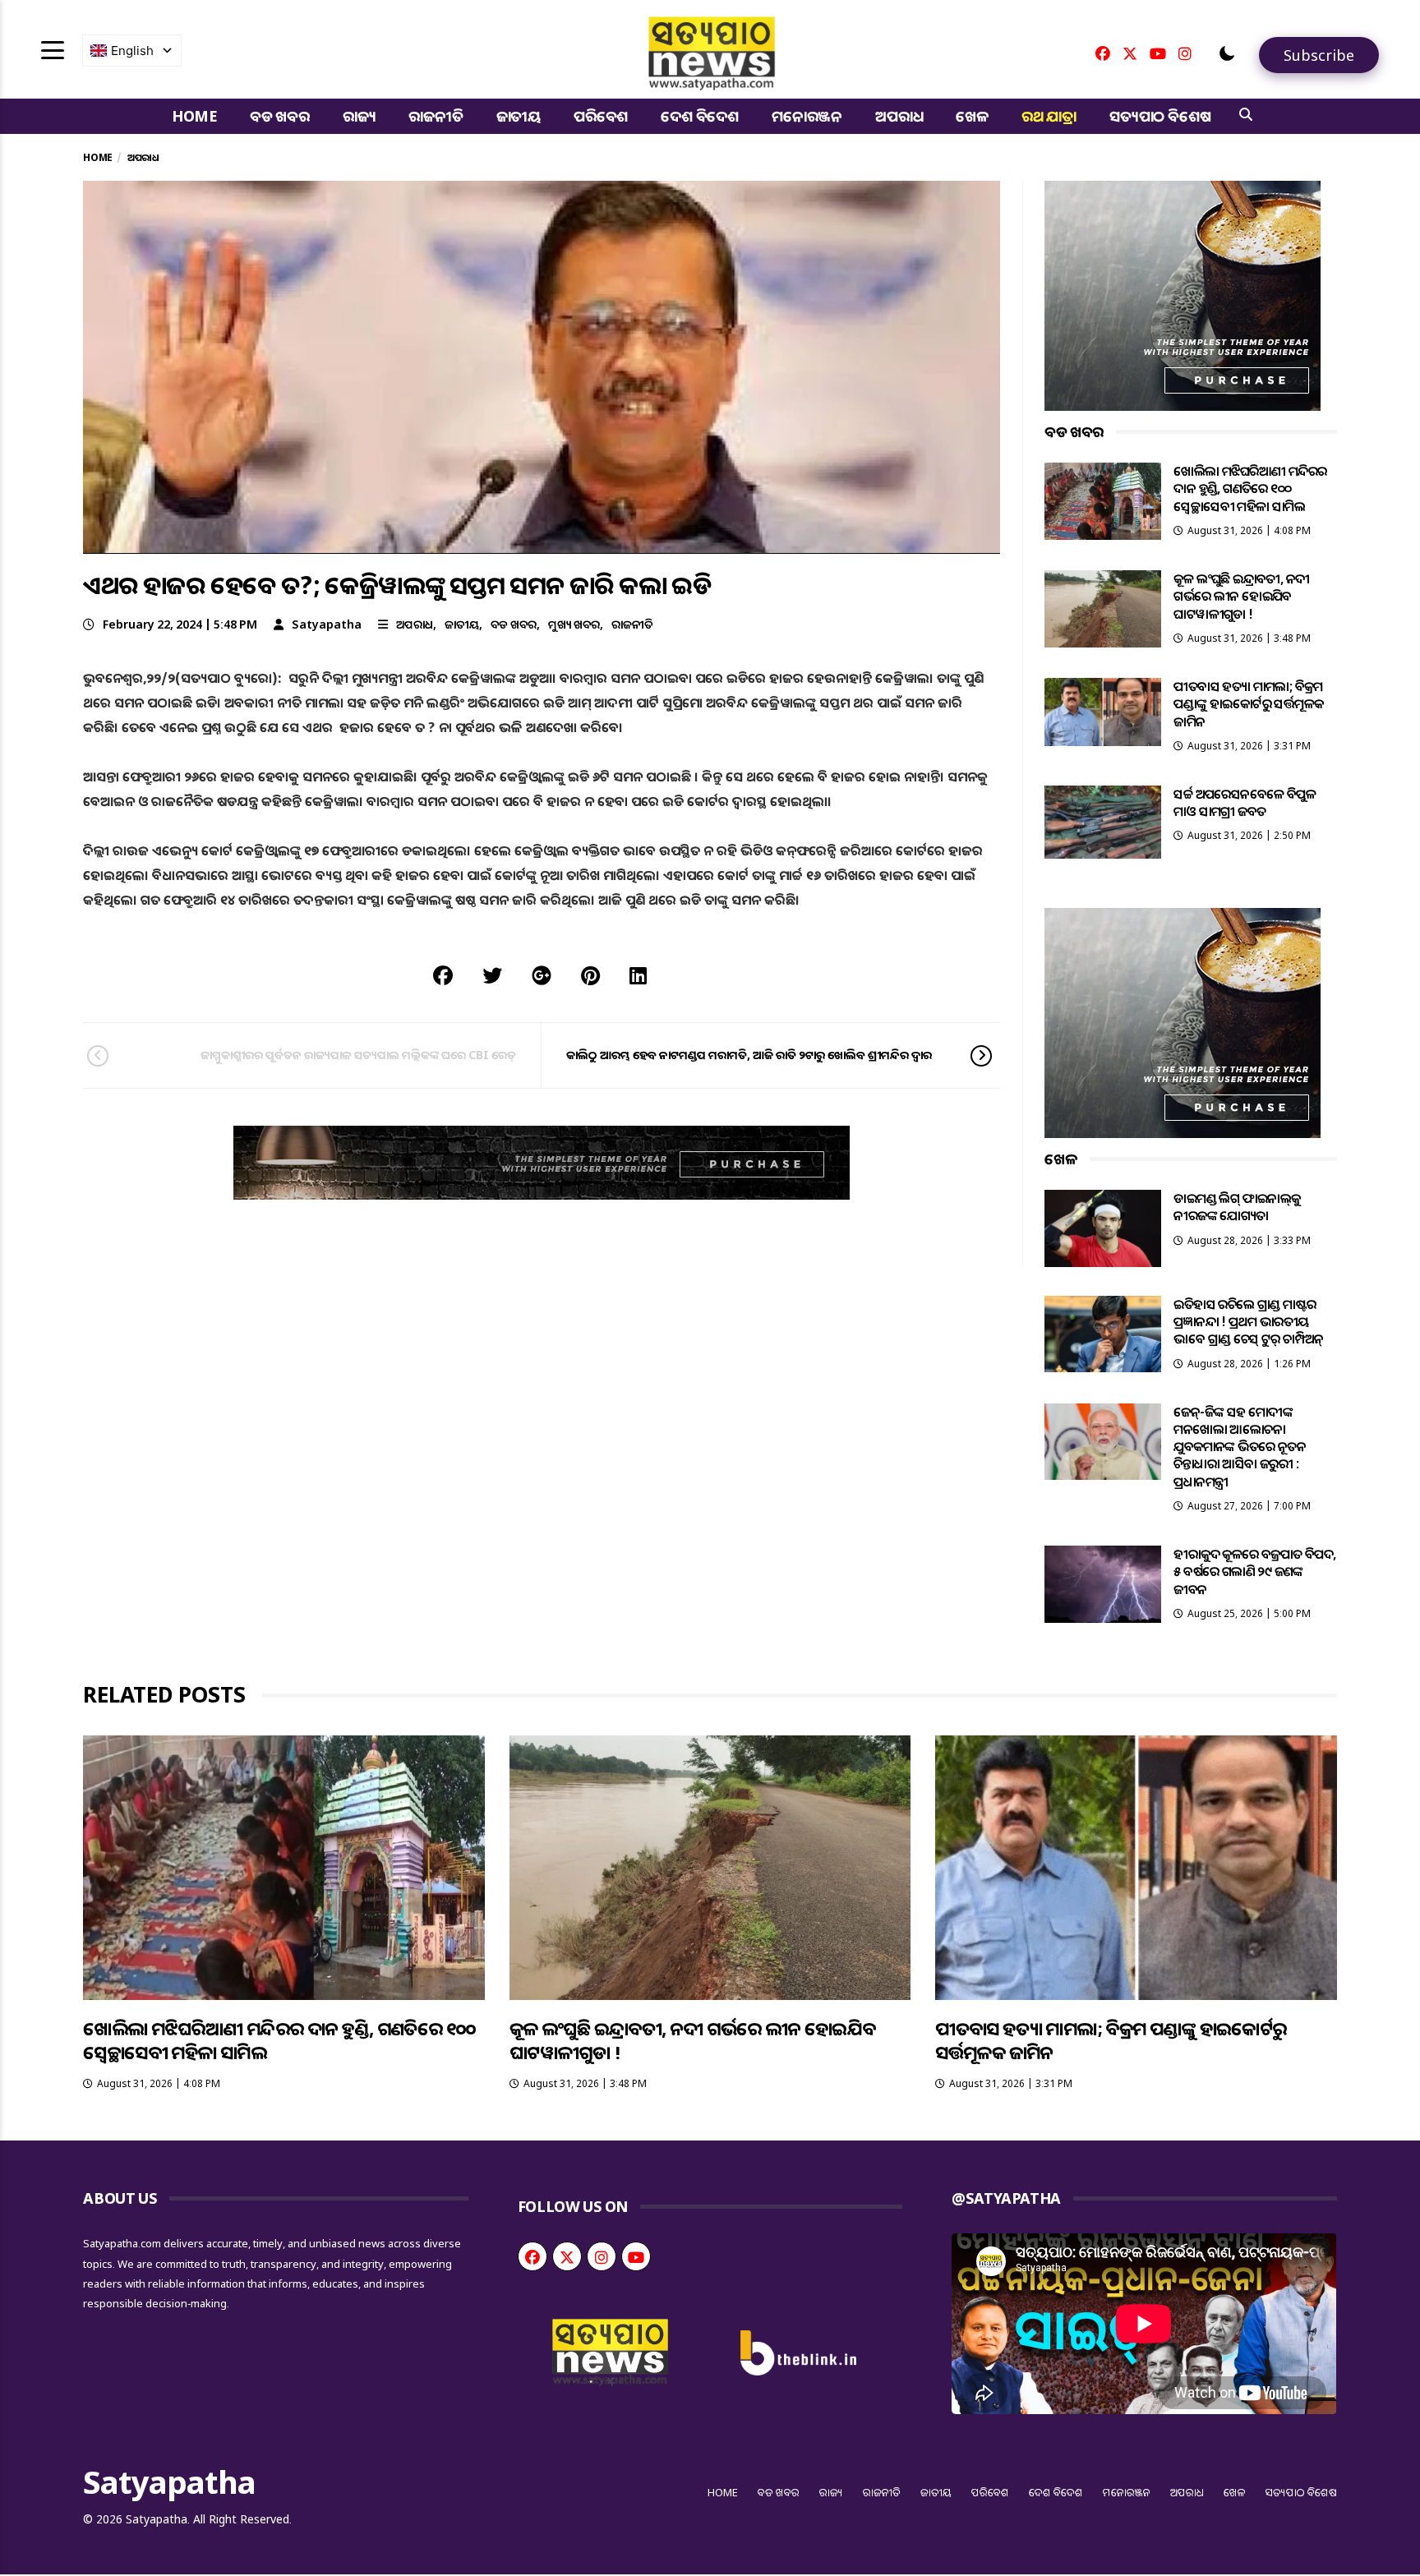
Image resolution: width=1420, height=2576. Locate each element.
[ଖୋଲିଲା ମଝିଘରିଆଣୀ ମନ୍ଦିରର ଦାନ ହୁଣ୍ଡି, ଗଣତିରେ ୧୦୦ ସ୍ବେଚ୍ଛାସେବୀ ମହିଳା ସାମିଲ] (1103, 501)
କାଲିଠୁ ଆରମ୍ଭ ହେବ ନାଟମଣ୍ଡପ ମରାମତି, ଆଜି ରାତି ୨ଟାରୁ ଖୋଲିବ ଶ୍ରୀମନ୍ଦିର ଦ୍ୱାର (749, 1055)
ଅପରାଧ (899, 116)
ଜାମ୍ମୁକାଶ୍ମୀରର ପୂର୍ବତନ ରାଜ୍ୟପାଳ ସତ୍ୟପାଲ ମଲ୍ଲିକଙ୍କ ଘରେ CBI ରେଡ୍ (358, 1055)
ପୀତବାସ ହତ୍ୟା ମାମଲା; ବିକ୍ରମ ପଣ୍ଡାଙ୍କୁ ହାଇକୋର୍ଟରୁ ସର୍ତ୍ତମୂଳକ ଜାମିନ (1248, 704)
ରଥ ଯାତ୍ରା (1049, 116)
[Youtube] (1158, 53)
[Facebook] (1103, 53)
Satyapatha (327, 624)
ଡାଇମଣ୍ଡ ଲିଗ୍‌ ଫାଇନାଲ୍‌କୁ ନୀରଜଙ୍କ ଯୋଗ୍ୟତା (1237, 1207)
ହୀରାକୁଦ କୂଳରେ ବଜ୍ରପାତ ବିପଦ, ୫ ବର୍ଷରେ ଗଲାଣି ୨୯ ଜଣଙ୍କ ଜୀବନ (1254, 1571)
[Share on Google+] (542, 975)
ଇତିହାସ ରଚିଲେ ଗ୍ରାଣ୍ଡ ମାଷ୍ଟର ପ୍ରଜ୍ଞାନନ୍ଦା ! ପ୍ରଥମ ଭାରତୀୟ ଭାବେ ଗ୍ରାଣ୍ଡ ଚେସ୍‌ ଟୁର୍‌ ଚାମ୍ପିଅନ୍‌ (1248, 1322)
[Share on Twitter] (492, 975)
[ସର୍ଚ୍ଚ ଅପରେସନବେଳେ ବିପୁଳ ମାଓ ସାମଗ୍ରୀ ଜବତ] (1103, 822)
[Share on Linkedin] (638, 975)
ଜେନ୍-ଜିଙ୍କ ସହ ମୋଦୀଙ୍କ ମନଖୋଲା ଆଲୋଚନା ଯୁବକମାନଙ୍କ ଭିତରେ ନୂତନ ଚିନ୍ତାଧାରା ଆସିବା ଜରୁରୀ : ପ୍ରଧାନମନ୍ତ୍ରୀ (1240, 1447)
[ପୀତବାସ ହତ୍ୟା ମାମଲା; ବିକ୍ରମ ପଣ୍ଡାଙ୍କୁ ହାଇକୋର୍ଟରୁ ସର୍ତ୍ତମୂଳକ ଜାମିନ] (1103, 712)
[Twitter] (1130, 53)
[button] (1227, 53)
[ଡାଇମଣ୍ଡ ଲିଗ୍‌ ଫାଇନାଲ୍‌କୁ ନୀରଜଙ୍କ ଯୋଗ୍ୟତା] (1103, 1228)
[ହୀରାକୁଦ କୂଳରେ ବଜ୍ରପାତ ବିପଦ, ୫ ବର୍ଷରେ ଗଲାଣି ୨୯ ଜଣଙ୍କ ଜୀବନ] (1103, 1584)
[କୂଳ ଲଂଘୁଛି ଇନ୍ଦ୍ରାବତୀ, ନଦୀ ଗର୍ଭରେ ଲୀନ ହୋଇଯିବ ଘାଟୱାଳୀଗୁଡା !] (1103, 609)
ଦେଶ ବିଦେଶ (700, 116)
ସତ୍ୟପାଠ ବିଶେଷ (1160, 116)
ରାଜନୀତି (436, 116)
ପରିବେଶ (601, 116)
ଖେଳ (972, 116)
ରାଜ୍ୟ (360, 116)
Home (194, 116)
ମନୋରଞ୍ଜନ (807, 116)
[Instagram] (1185, 53)
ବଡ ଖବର (280, 116)
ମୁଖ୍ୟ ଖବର (574, 624)
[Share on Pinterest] (590, 975)
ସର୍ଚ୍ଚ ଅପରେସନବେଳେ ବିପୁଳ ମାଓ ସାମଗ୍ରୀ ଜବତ (1245, 802)
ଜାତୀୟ (519, 116)
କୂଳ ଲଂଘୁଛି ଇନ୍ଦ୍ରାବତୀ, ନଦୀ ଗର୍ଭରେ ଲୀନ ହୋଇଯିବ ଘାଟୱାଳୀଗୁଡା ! (1241, 596)
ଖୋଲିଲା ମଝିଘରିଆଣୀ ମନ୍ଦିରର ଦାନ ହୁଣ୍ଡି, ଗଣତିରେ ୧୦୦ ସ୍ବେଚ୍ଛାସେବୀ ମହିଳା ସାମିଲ (1250, 488)
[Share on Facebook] (443, 975)
